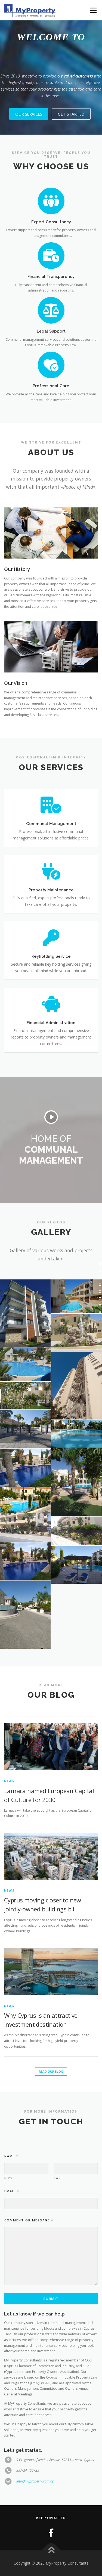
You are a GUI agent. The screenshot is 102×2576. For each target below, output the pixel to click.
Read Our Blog (51, 2071)
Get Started (71, 114)
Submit (51, 2299)
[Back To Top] (51, 2550)
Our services (29, 114)
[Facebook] (51, 2533)
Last (59, 2178)
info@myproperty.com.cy (35, 2481)
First (10, 2178)
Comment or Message (29, 2220)
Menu (93, 10)
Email (12, 2191)
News (9, 1781)
